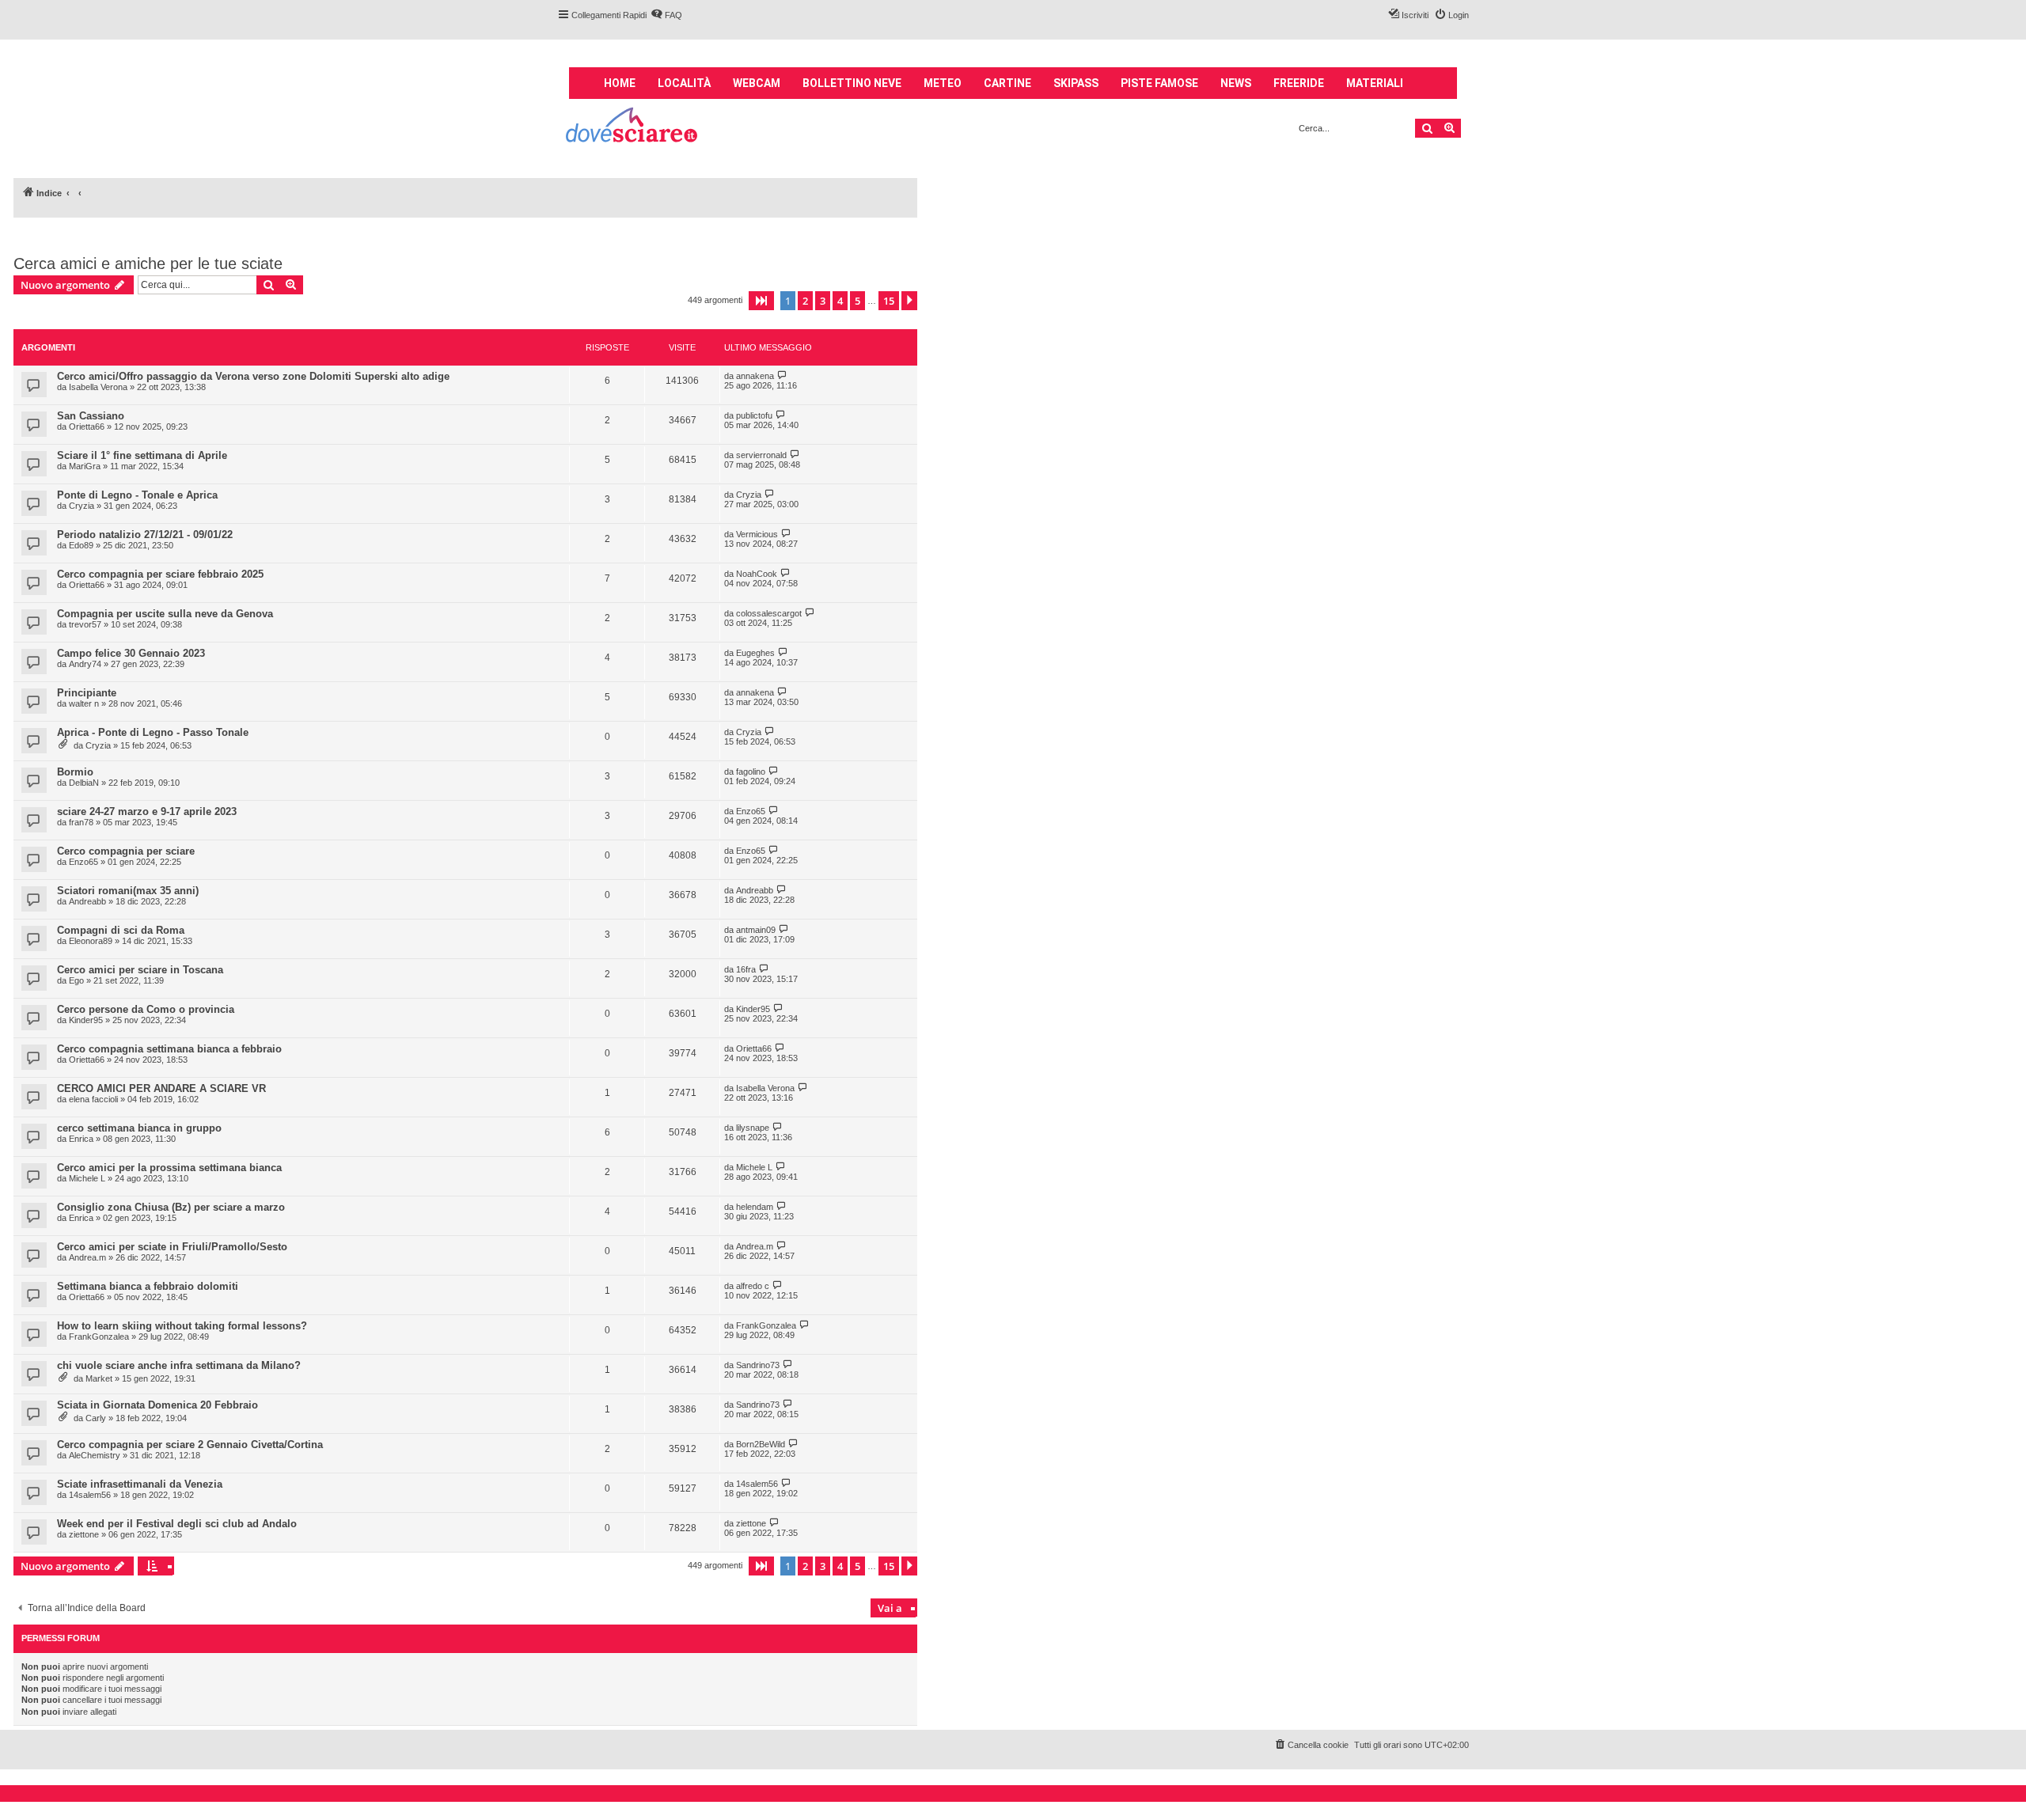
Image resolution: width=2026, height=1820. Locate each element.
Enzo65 (751, 811)
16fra (746, 969)
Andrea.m (87, 1257)
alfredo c (753, 1286)
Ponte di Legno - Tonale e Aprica (137, 495)
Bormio (75, 772)
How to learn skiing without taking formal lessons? (182, 1326)
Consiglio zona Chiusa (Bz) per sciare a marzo (171, 1207)
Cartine (1007, 83)
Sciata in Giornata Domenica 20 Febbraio (157, 1405)
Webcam (757, 83)
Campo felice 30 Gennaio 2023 (131, 653)
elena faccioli (93, 1099)
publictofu (754, 415)
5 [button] (857, 301)
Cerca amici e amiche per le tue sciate (148, 264)
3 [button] (823, 301)
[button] (761, 301)
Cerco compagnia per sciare (126, 851)
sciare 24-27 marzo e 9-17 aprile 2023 (147, 811)
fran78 (81, 822)
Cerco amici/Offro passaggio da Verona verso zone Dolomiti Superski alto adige (253, 376)
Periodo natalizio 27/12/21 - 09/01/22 (145, 535)
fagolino (751, 772)
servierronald (761, 455)
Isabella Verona (98, 387)
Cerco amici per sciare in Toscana (140, 970)
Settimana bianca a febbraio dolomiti (148, 1286)
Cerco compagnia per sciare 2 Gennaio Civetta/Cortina (190, 1445)
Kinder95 (86, 1020)
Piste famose (1159, 83)
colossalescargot (769, 613)
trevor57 (85, 624)
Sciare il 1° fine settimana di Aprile (142, 455)
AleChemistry (95, 1455)
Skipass (1076, 83)
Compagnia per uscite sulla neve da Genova (165, 614)
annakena (755, 376)
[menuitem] (666, 15)
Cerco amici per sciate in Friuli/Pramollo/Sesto (172, 1247)
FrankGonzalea (99, 1337)
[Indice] (633, 127)
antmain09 (756, 930)
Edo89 (81, 545)
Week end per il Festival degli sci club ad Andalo (177, 1524)
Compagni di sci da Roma (121, 930)
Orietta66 (87, 427)
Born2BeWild (761, 1444)
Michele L (87, 1178)
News (1236, 83)
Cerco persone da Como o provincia (146, 1009)
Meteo (943, 83)
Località (684, 83)
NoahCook (757, 574)
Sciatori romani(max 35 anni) (128, 891)
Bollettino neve (852, 83)
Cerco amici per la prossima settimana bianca (169, 1168)
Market (99, 1378)
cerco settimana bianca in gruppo (139, 1128)
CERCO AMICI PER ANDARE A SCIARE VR (161, 1088)
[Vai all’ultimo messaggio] (782, 375)
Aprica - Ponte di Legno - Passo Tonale (153, 732)
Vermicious (757, 534)
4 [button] (840, 301)
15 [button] (889, 301)
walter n (84, 703)
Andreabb (87, 901)
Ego (76, 980)
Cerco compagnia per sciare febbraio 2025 (160, 574)
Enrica (81, 1139)
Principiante (87, 693)
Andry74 (85, 664)
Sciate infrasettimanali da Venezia (140, 1484)
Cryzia (82, 506)
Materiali (1375, 83)
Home (620, 83)
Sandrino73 (758, 1365)
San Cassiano (91, 416)
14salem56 (90, 1495)
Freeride (1299, 83)
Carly (96, 1418)
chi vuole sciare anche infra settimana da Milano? (179, 1365)
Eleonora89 (91, 941)
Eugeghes (755, 653)
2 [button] (805, 301)
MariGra (85, 466)
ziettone (84, 1534)
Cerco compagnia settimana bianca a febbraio (169, 1049)
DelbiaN (84, 783)
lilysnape (753, 1128)
